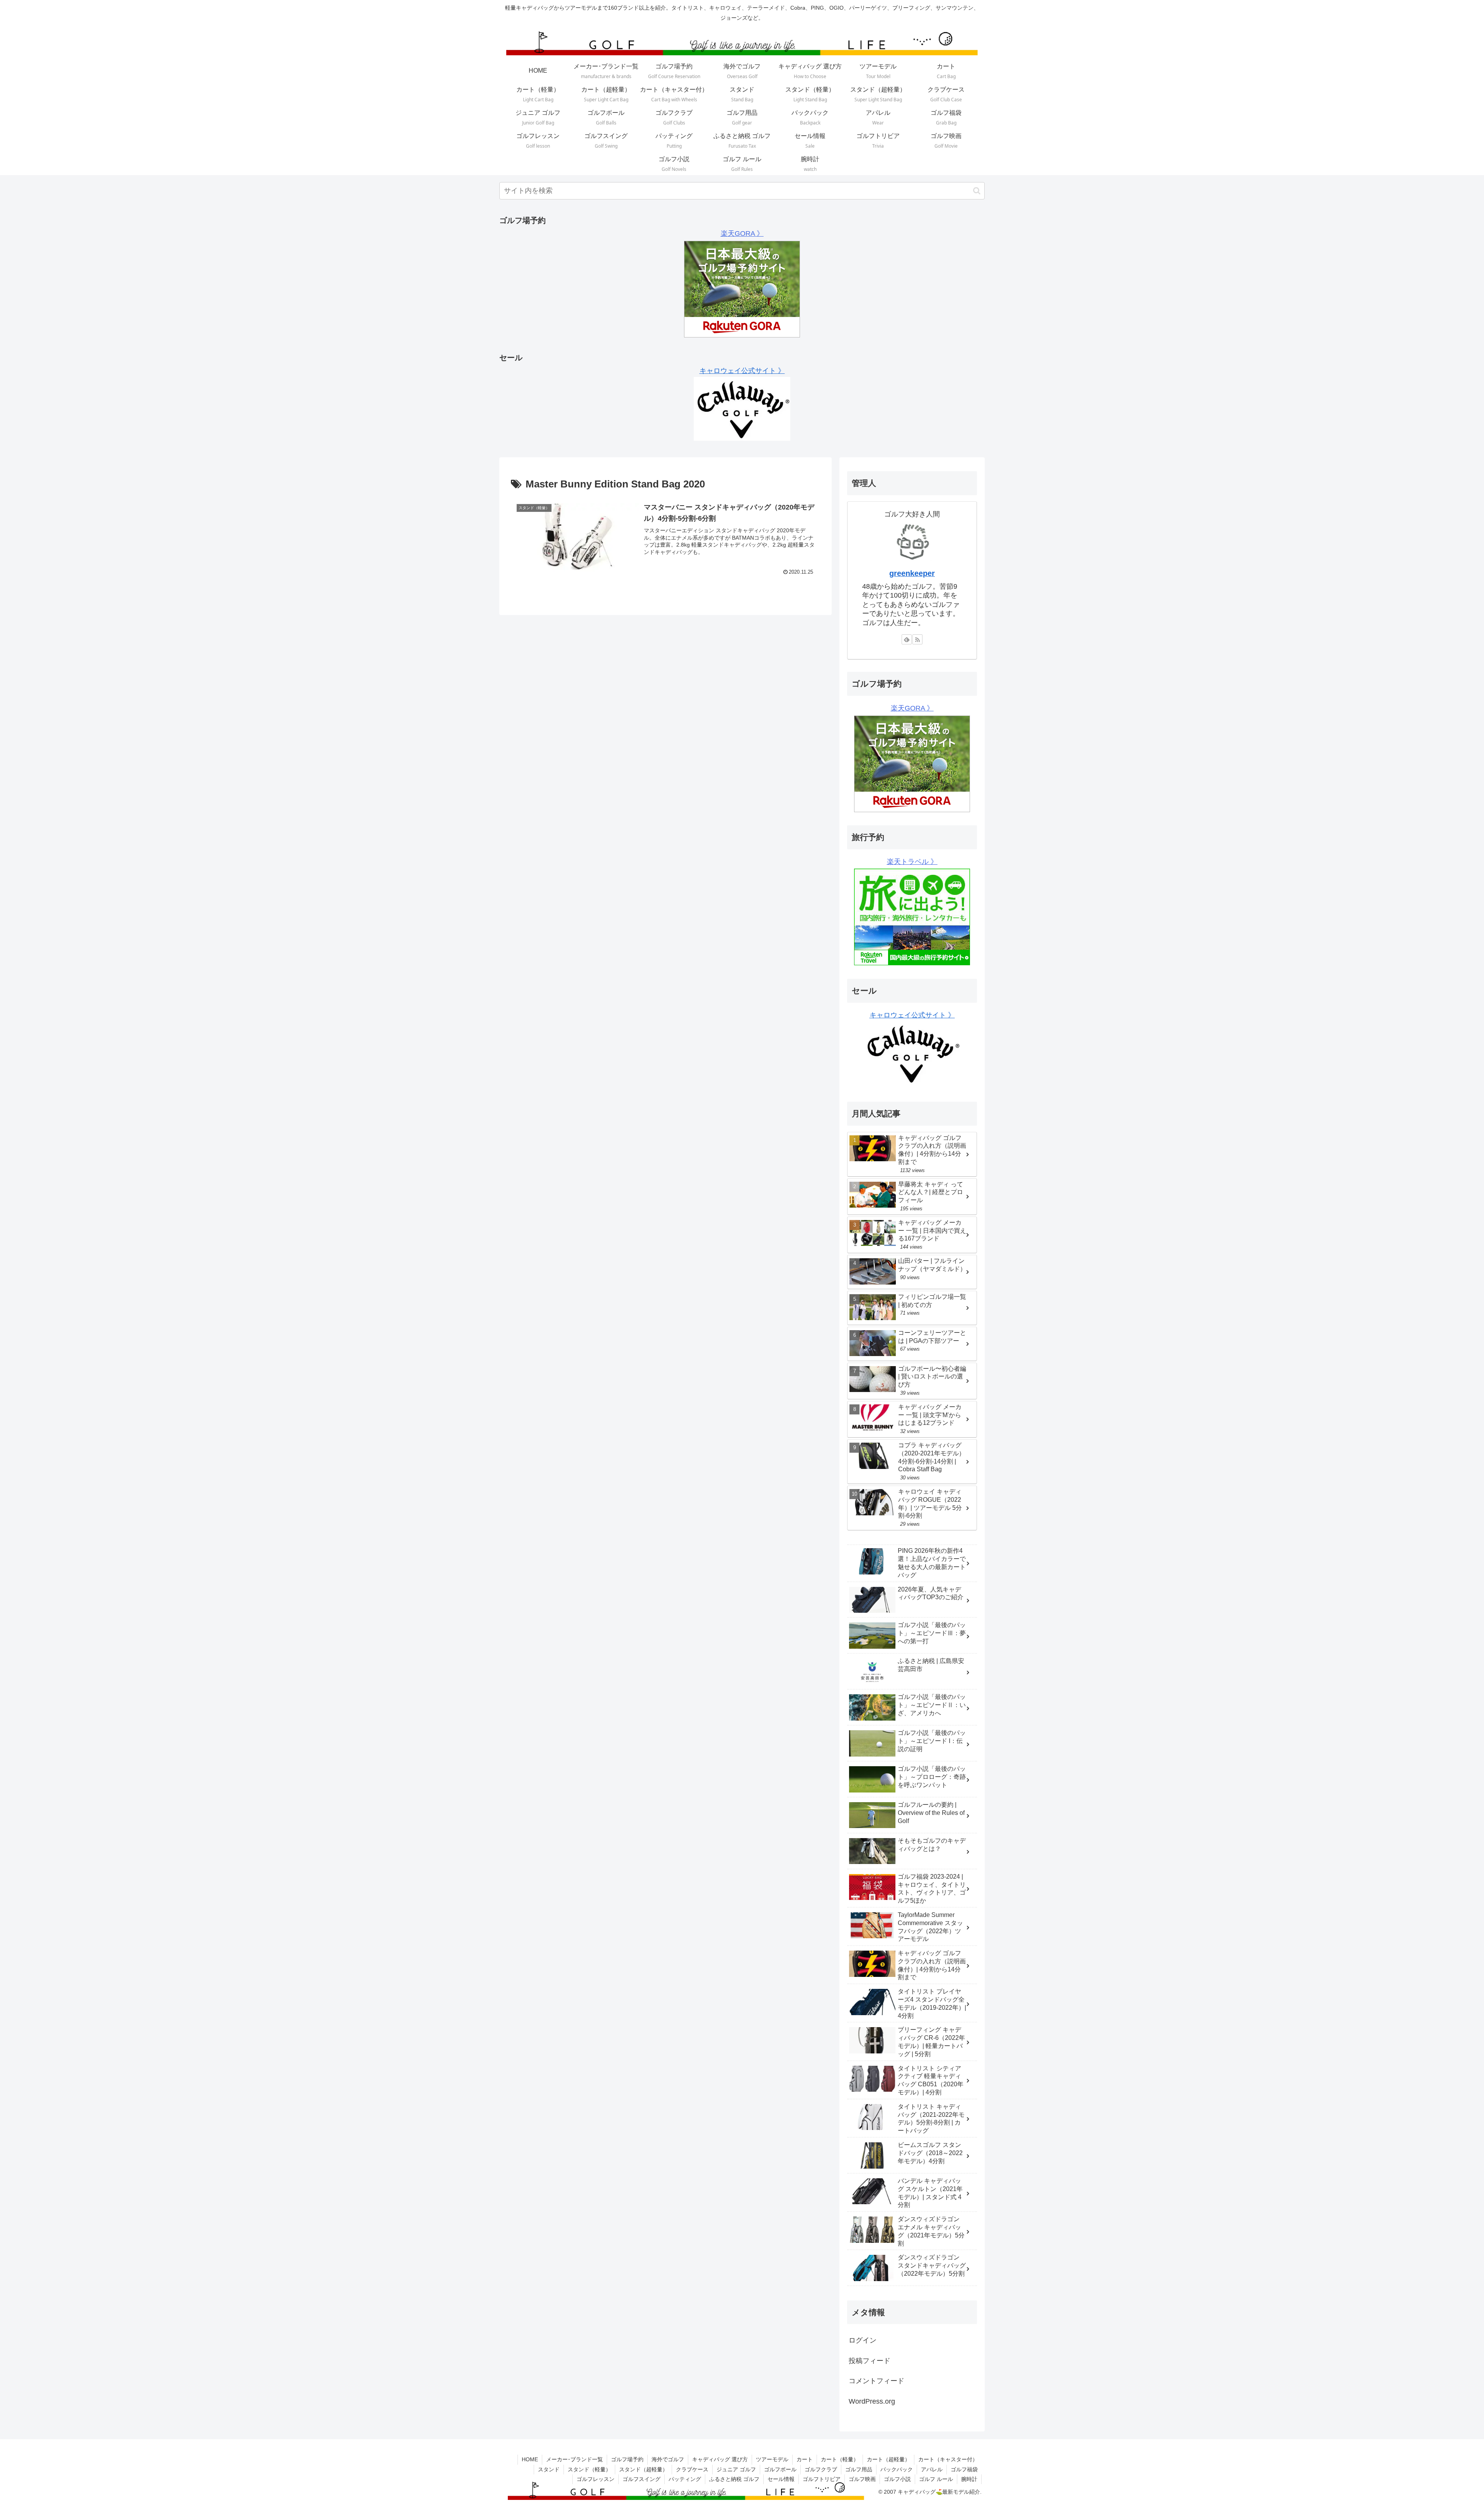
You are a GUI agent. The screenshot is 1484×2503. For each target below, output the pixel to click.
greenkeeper (912, 573)
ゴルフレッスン (596, 2479)
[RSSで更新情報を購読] (917, 639)
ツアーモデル (772, 2459)
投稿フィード (870, 2361)
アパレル (932, 2469)
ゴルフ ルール (936, 2479)
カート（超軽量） (888, 2459)
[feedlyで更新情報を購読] (907, 639)
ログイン (863, 2340)
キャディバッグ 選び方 (720, 2459)
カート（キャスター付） (948, 2459)
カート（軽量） (840, 2459)
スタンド (549, 2469)
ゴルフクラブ (821, 2469)
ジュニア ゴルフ (736, 2469)
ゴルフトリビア (822, 2479)
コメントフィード (876, 2381)
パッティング (685, 2479)
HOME (530, 2459)
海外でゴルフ (668, 2459)
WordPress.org (872, 2401)
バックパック (897, 2469)
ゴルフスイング (642, 2479)
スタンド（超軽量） (643, 2469)
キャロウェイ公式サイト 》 (742, 371)
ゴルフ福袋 (964, 2469)
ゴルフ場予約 (627, 2459)
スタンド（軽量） (589, 2469)
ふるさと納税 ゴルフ (734, 2479)
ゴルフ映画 (862, 2479)
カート (805, 2459)
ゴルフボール (780, 2469)
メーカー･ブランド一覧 (574, 2459)
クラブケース (692, 2469)
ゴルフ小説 (897, 2479)
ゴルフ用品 (859, 2469)
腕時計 (969, 2479)
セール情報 (781, 2479)
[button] (977, 191)
